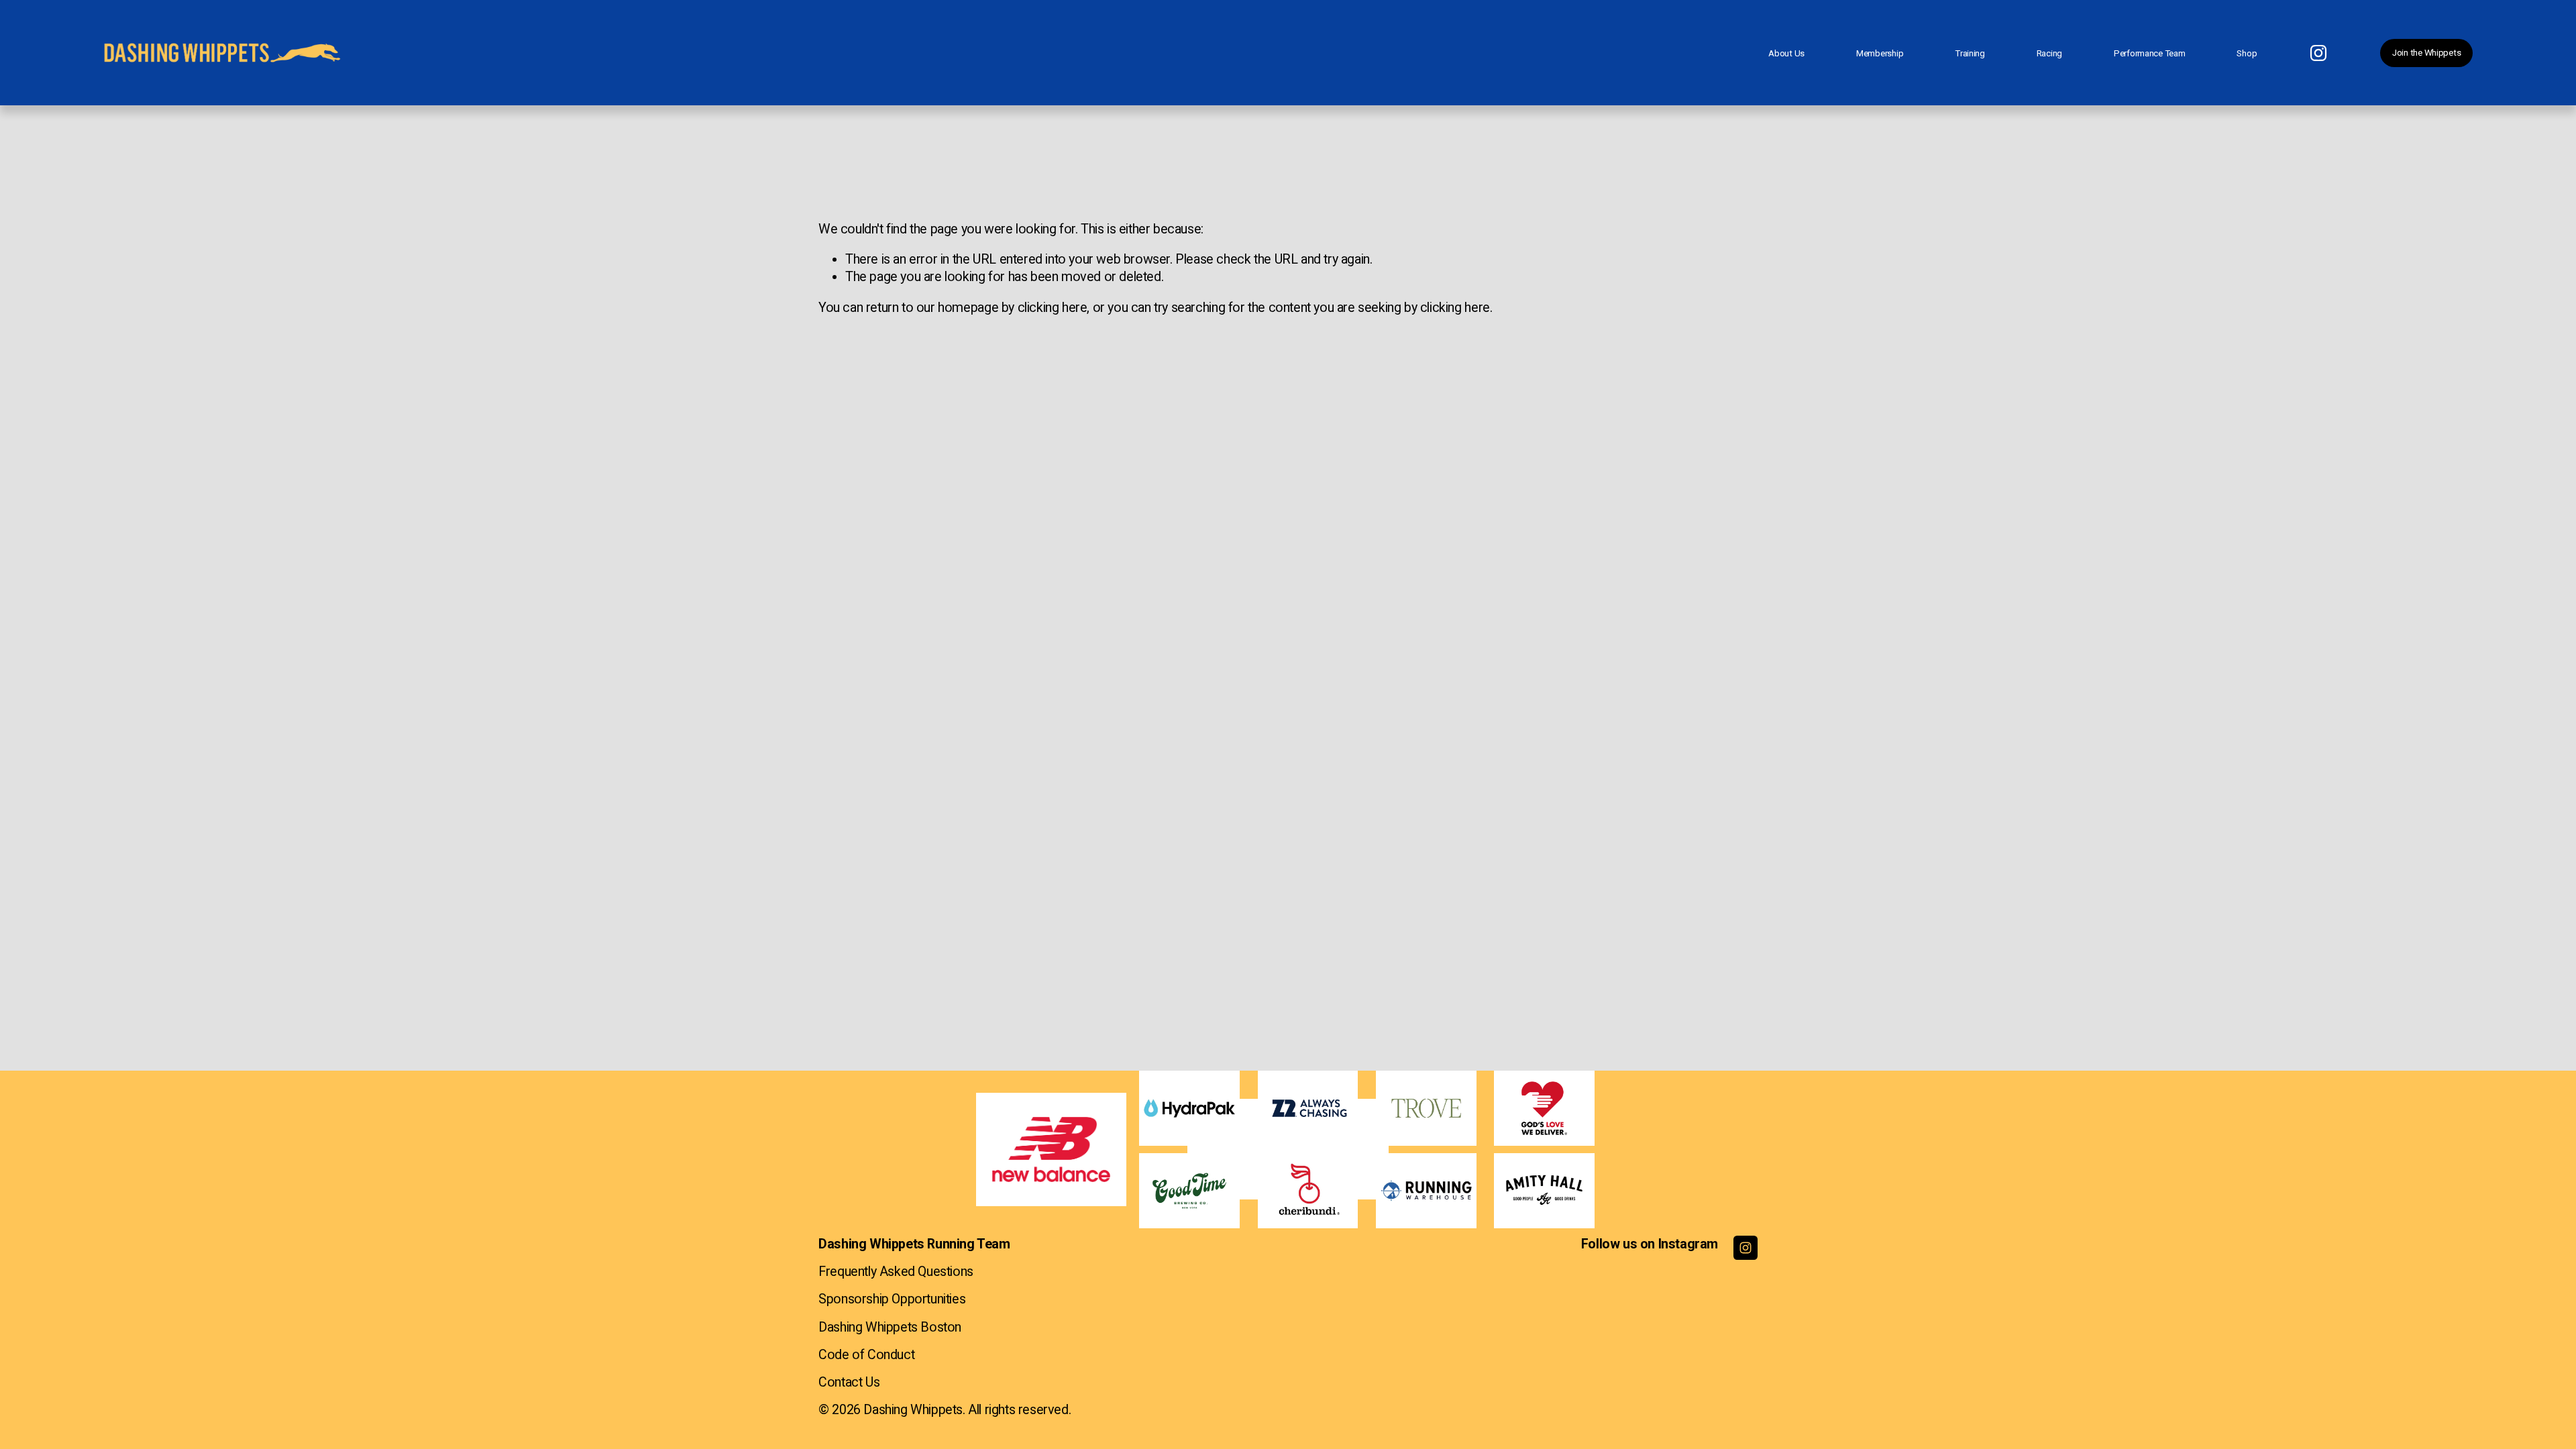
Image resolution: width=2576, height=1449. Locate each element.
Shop (2247, 53)
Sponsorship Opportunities (892, 1299)
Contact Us (849, 1382)
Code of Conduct (866, 1355)
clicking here (1053, 308)
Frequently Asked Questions (896, 1272)
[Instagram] (2318, 53)
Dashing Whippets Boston (890, 1327)
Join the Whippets (2426, 53)
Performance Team (2150, 53)
